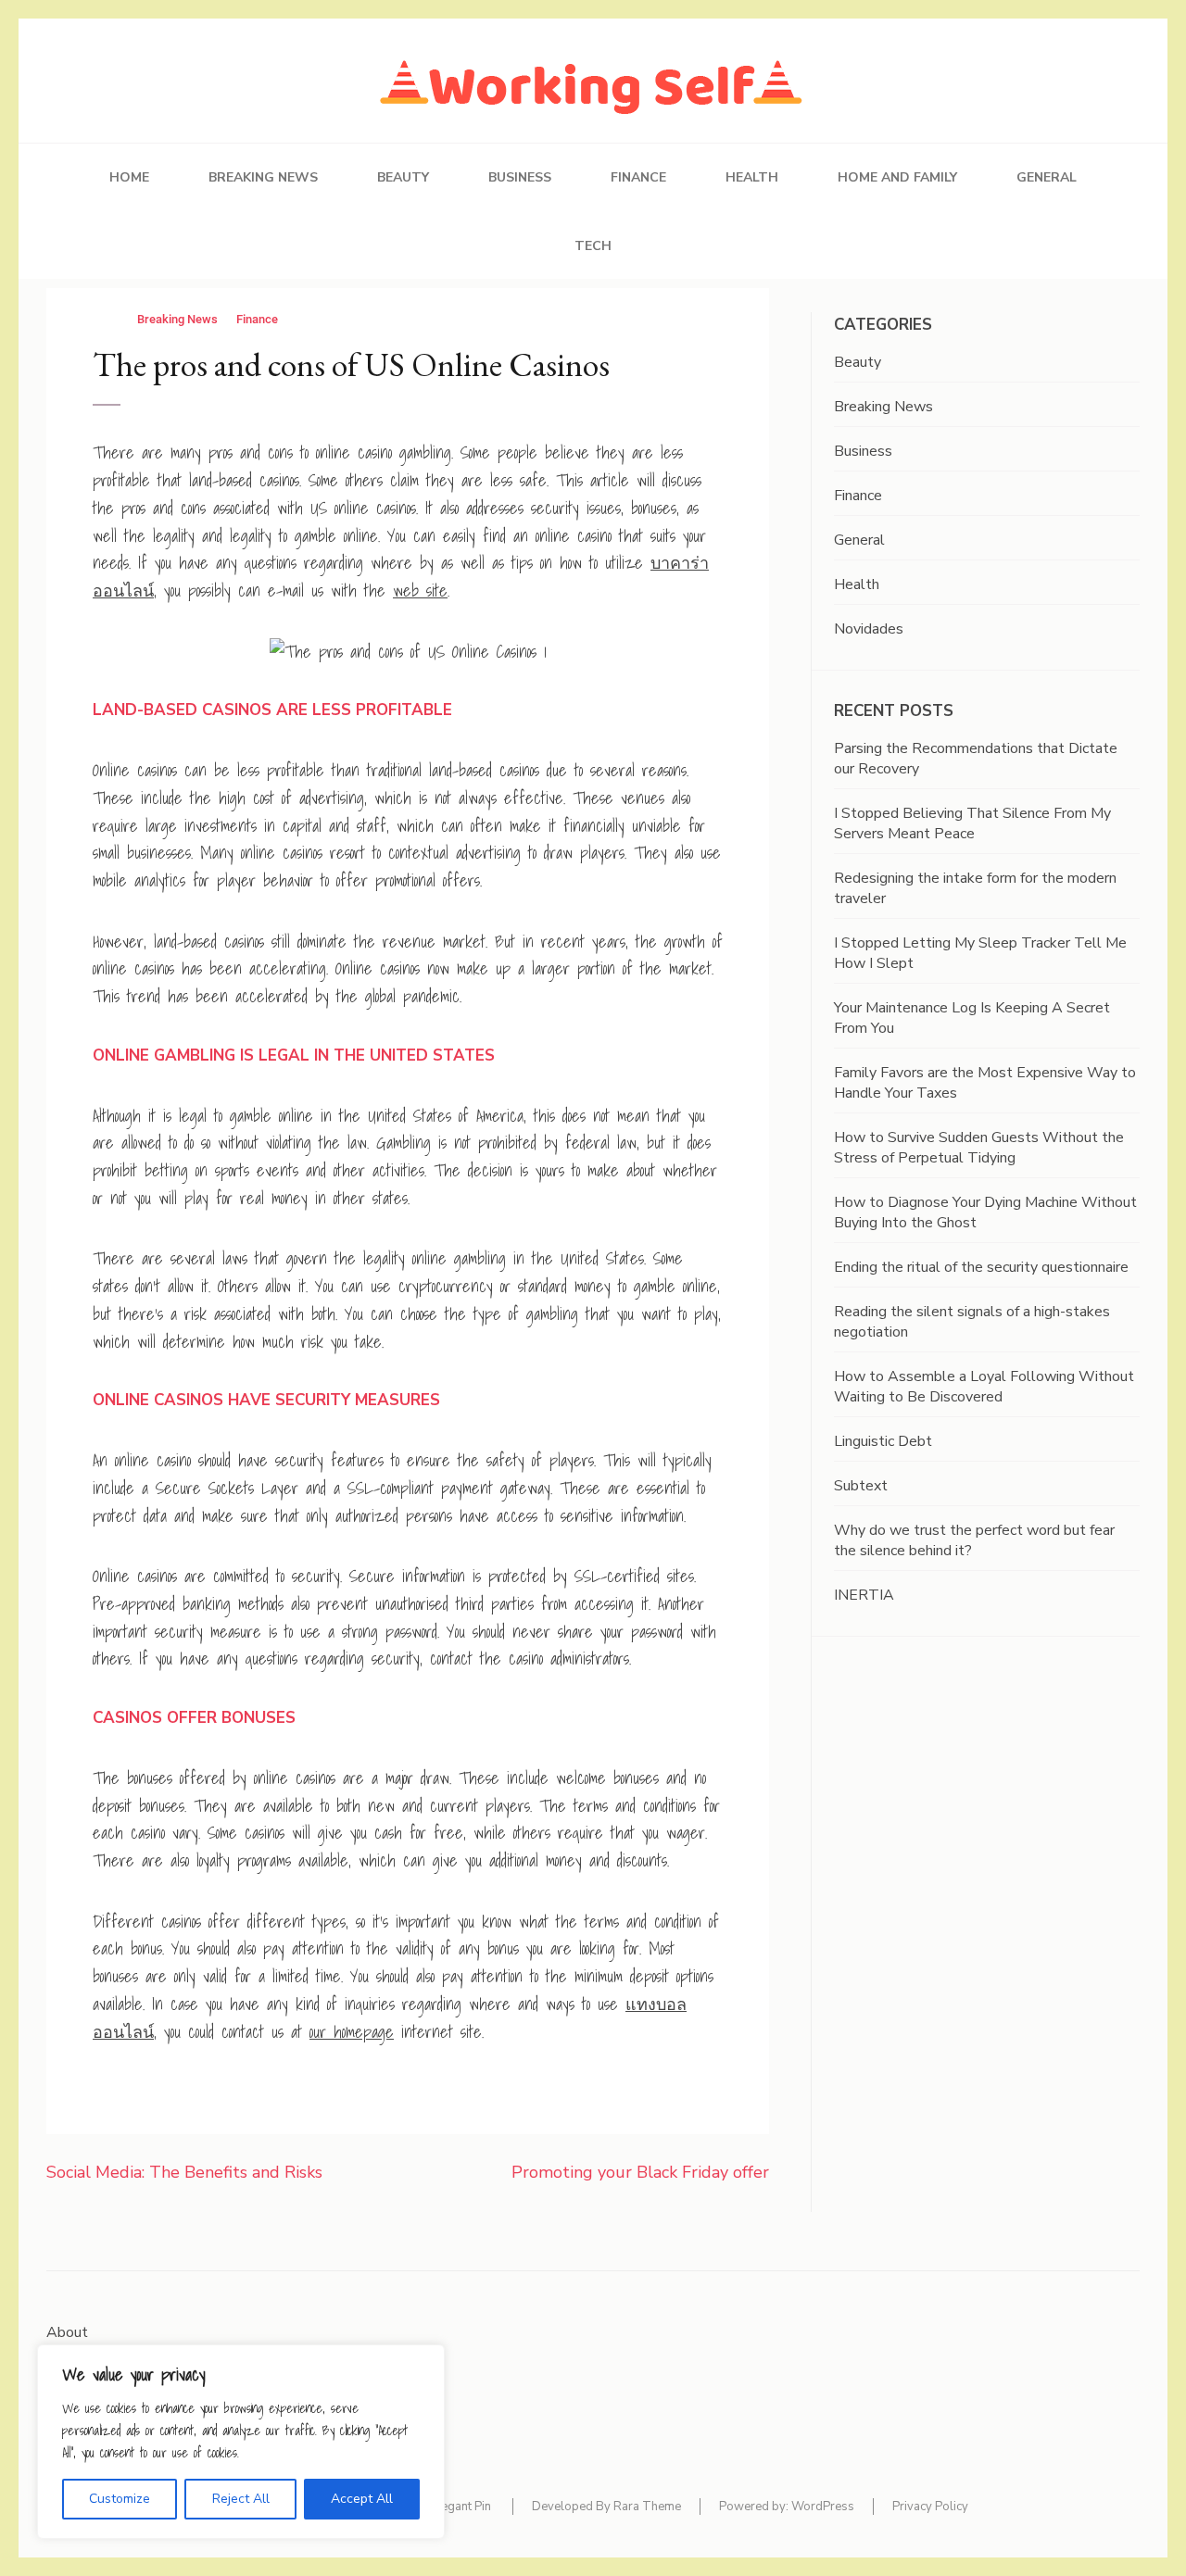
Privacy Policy (930, 2507)
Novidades (869, 629)
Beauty (403, 177)
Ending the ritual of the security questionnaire (981, 1267)
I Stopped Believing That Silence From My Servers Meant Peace (972, 823)
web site (420, 591)
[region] (241, 2442)
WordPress (823, 2507)
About (67, 2332)
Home (129, 177)
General (1047, 177)
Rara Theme (647, 2507)
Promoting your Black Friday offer (640, 2172)
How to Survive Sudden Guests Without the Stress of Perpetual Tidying (979, 1148)
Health (752, 177)
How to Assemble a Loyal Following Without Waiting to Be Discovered (984, 1387)
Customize (120, 2499)
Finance (638, 177)
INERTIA (864, 1595)
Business (520, 177)
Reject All (241, 2499)
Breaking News (263, 177)
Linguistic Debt (883, 1441)
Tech (593, 246)
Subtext (861, 1486)
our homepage (352, 2032)
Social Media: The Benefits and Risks (184, 2172)
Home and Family (897, 177)
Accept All (362, 2499)
